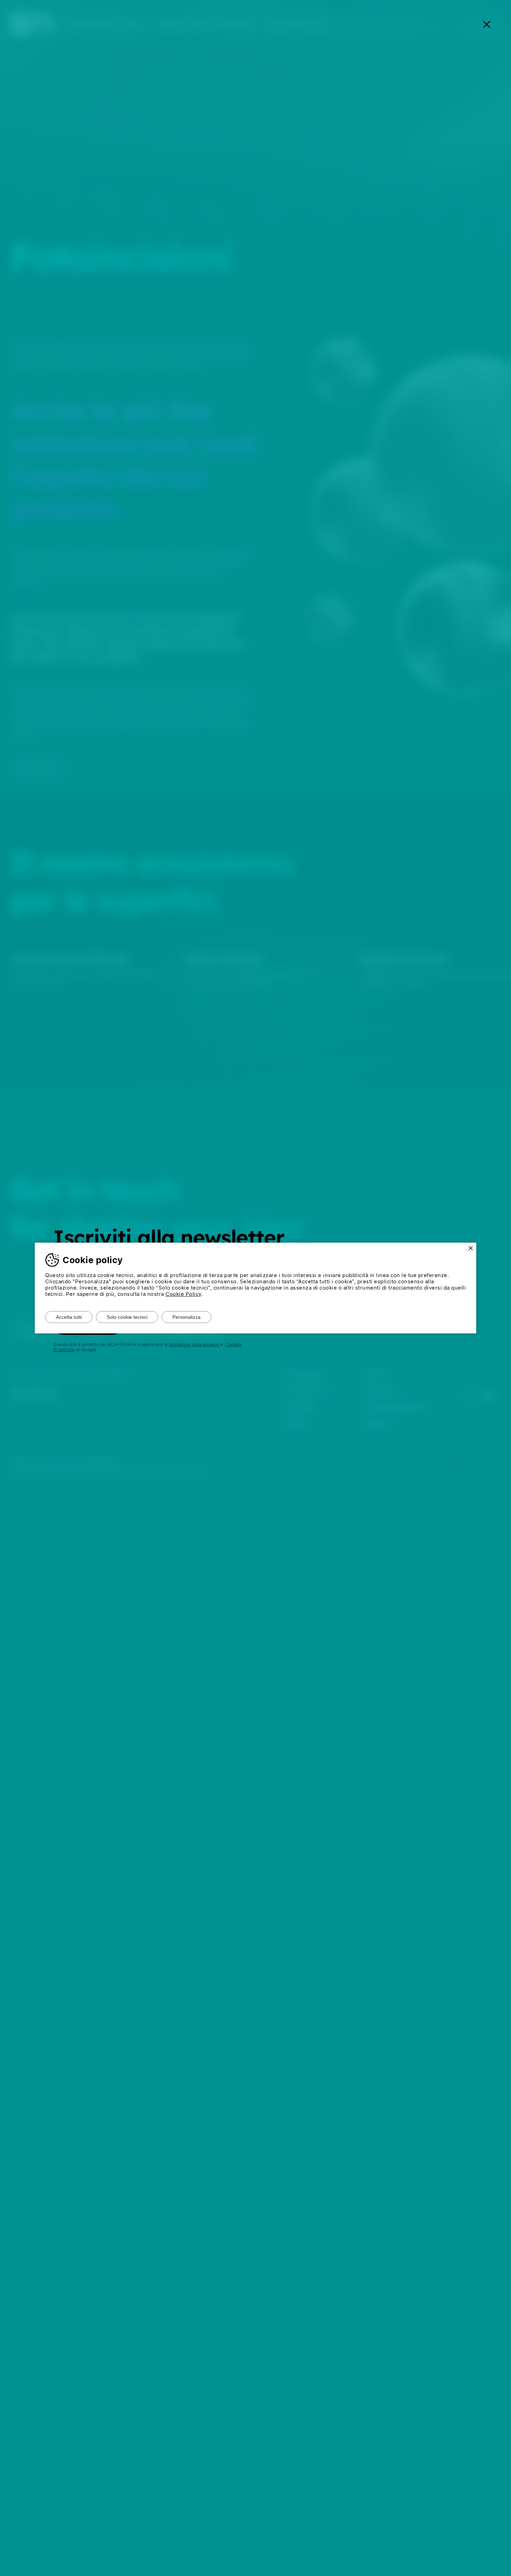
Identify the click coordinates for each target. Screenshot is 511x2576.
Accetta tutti (69, 1317)
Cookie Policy (183, 1294)
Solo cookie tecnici (127, 1317)
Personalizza (186, 1317)
